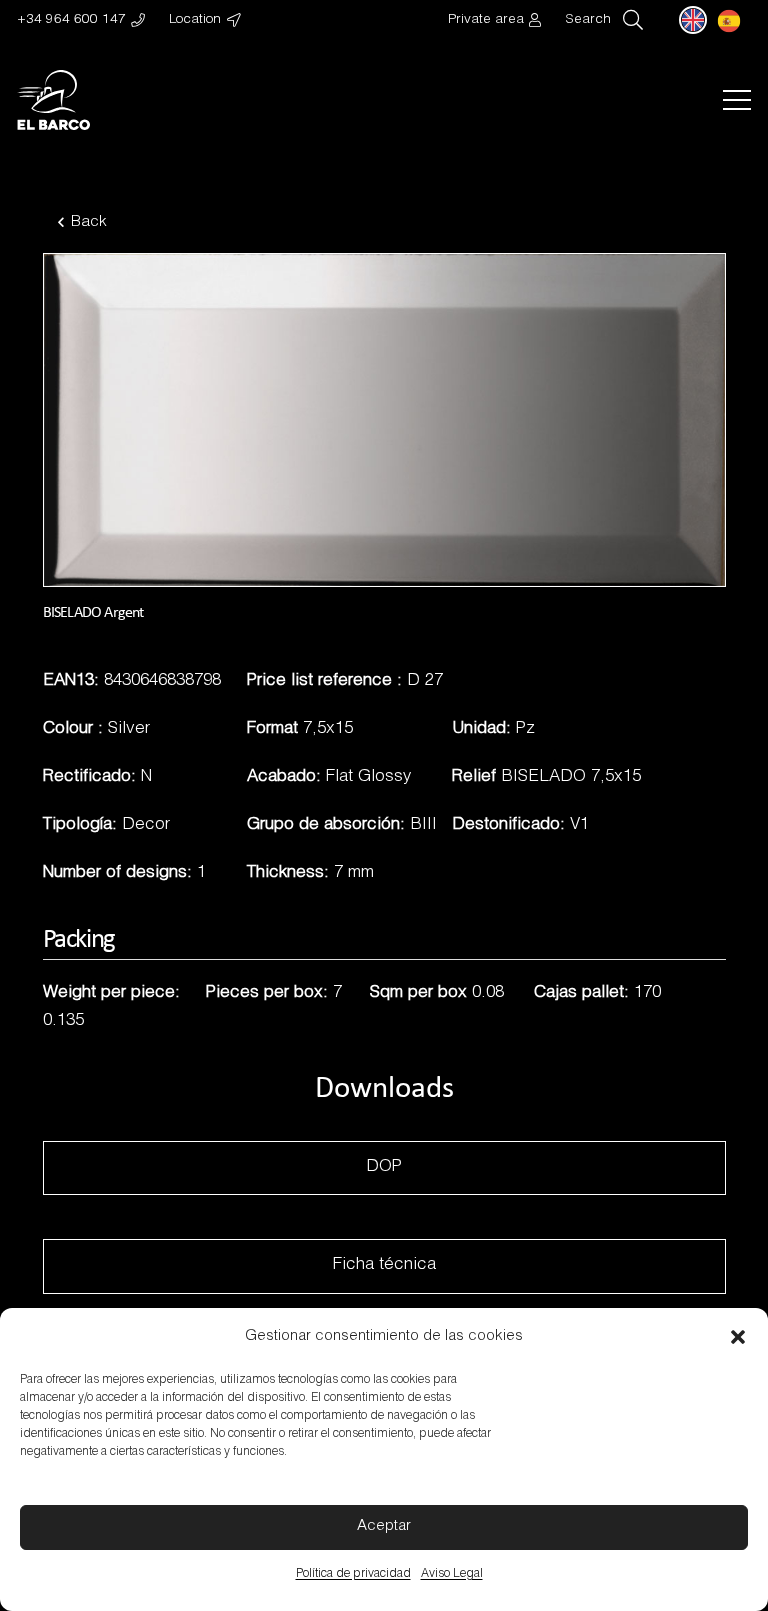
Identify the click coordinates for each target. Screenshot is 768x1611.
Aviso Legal (452, 1574)
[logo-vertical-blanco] (53, 100)
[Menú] (736, 100)
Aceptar (384, 1526)
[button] (738, 1337)
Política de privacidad (353, 1574)
